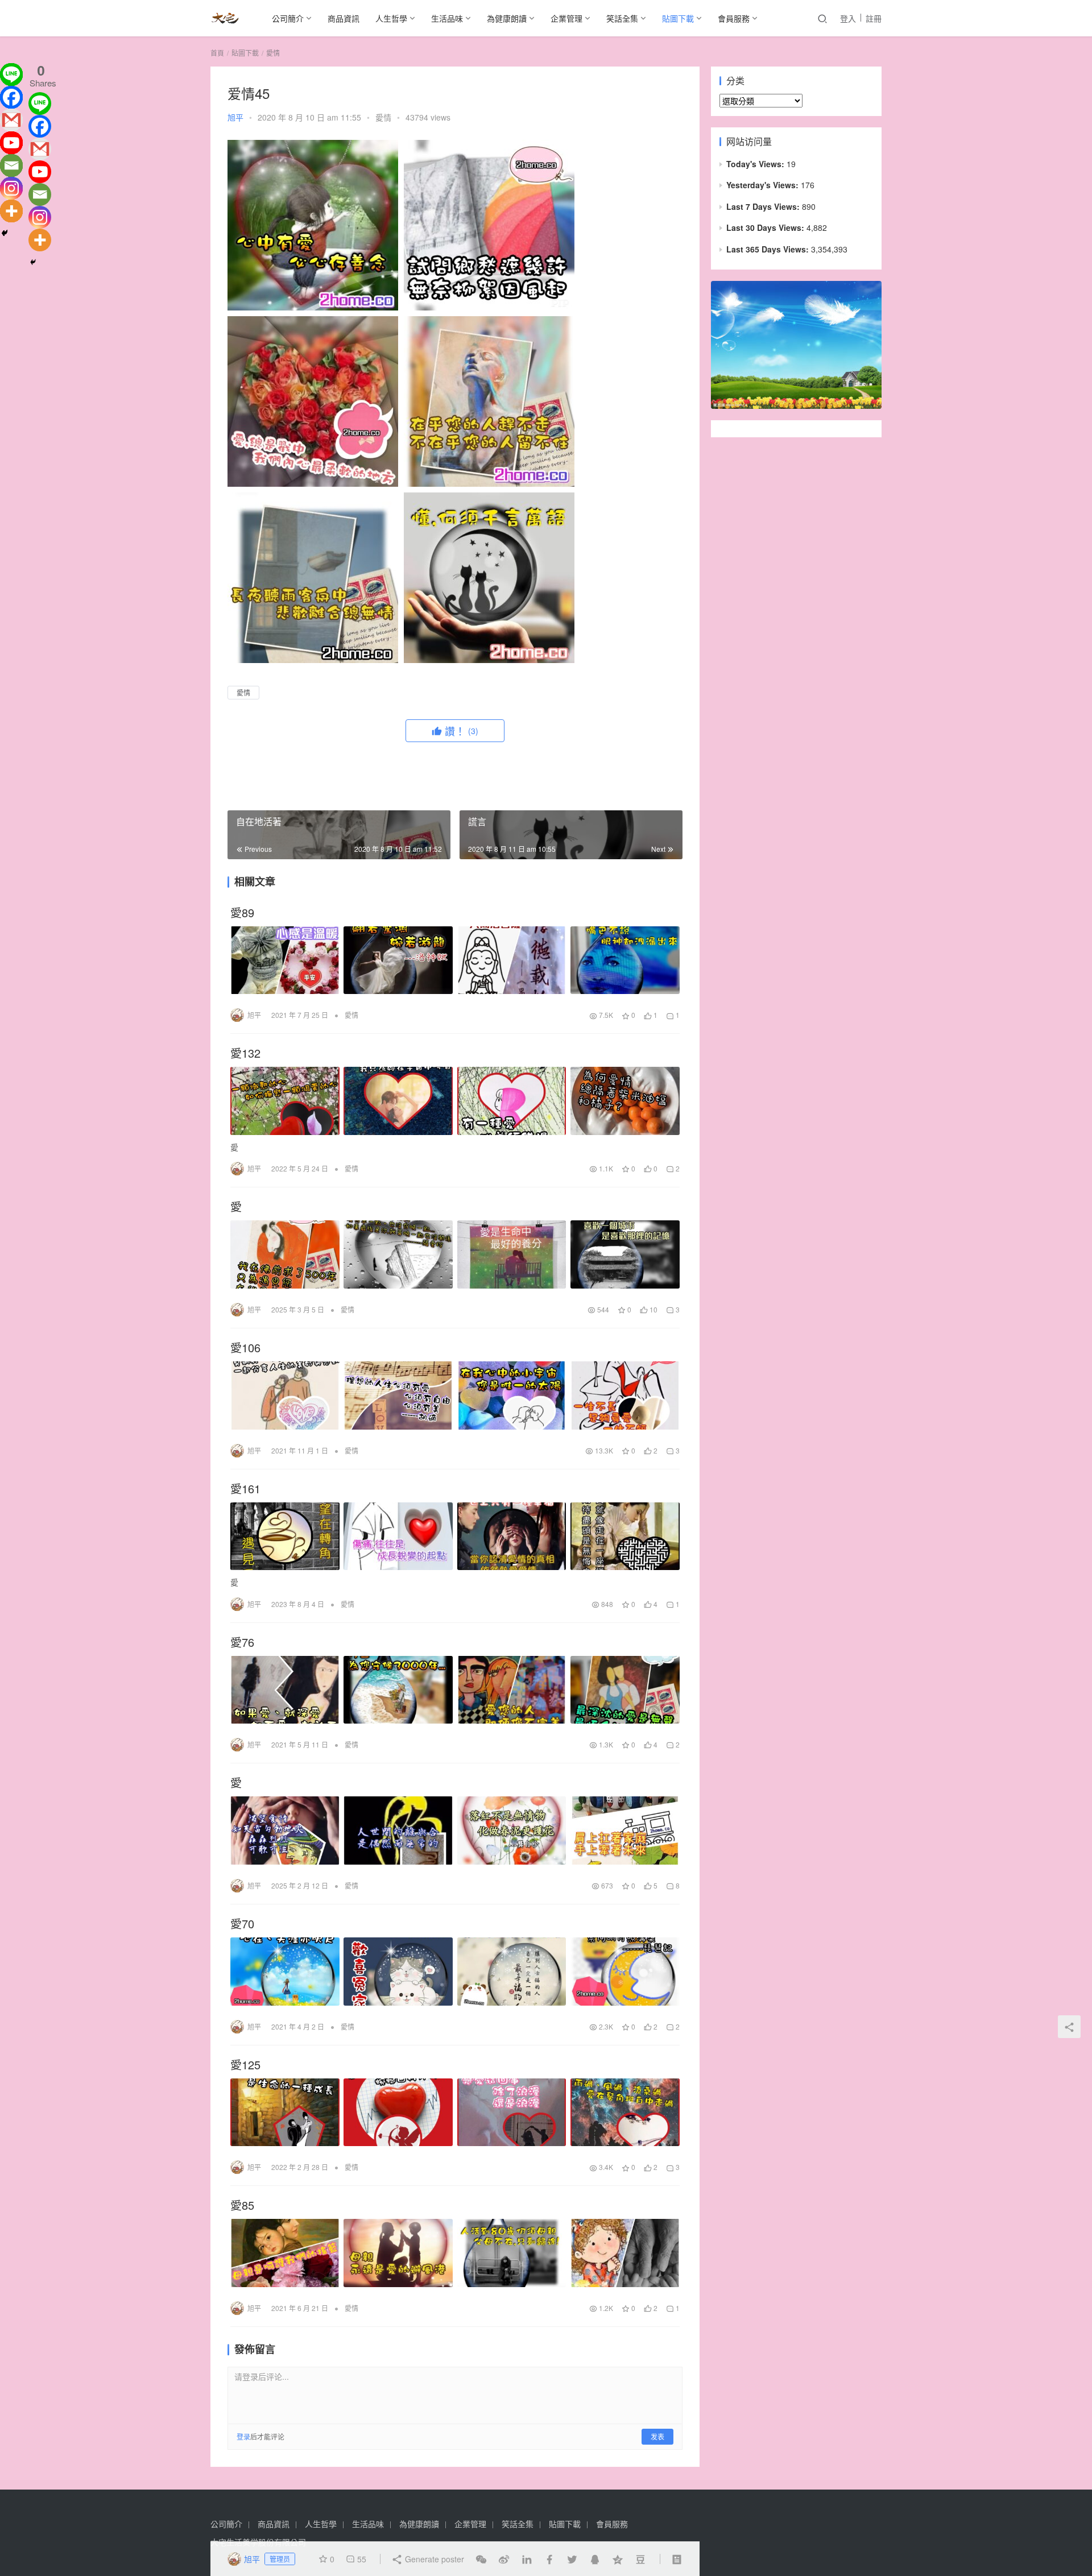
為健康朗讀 (507, 18)
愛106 (245, 1348)
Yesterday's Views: (764, 185)
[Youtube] (11, 143)
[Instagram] (11, 188)
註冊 (874, 18)
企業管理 (566, 18)
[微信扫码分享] (481, 2559)
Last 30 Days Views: (766, 227)
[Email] (11, 165)
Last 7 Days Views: (764, 206)
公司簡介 (288, 18)
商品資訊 (344, 18)
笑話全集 (622, 18)
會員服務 (734, 18)
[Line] (11, 74)
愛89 (242, 913)
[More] (11, 211)
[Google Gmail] (40, 149)
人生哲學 (391, 18)
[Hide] (5, 233)
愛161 (245, 1489)
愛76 (242, 1642)
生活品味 (447, 18)
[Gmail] (11, 120)
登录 (243, 2436)
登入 (848, 18)
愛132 (245, 1053)
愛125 (245, 2065)
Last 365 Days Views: (769, 249)
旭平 (235, 117)
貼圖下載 (678, 18)
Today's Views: (756, 164)
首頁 (217, 53)
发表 (657, 2436)
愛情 (383, 117)
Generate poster (433, 2559)
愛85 (242, 2205)
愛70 (242, 1924)
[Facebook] (11, 97)
